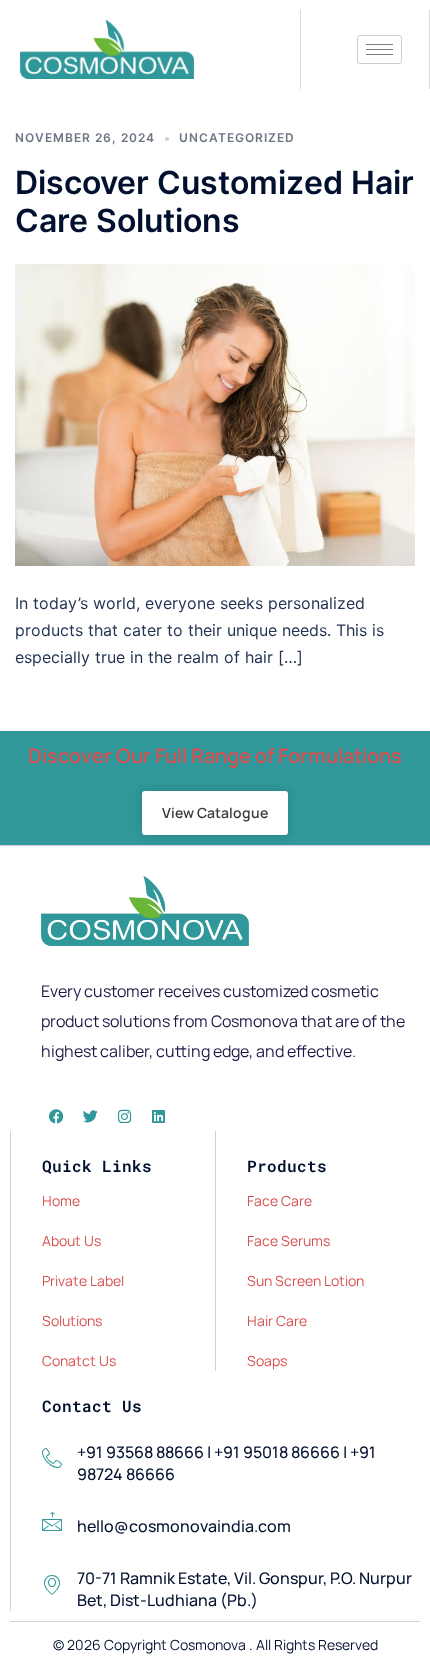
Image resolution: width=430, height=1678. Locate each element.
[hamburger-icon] (379, 49)
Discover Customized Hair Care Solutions (214, 201)
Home (61, 1200)
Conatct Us (79, 1360)
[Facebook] (56, 1116)
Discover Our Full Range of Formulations (215, 755)
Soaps (267, 1360)
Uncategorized (237, 137)
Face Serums (288, 1240)
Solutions (72, 1320)
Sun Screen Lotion (305, 1280)
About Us (71, 1240)
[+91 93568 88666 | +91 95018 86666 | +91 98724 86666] (52, 1458)
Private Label (83, 1280)
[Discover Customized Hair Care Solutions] (215, 413)
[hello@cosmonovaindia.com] (52, 1521)
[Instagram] (124, 1116)
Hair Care (277, 1320)
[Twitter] (90, 1116)
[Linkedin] (158, 1116)
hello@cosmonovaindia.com (184, 1526)
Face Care (279, 1200)
